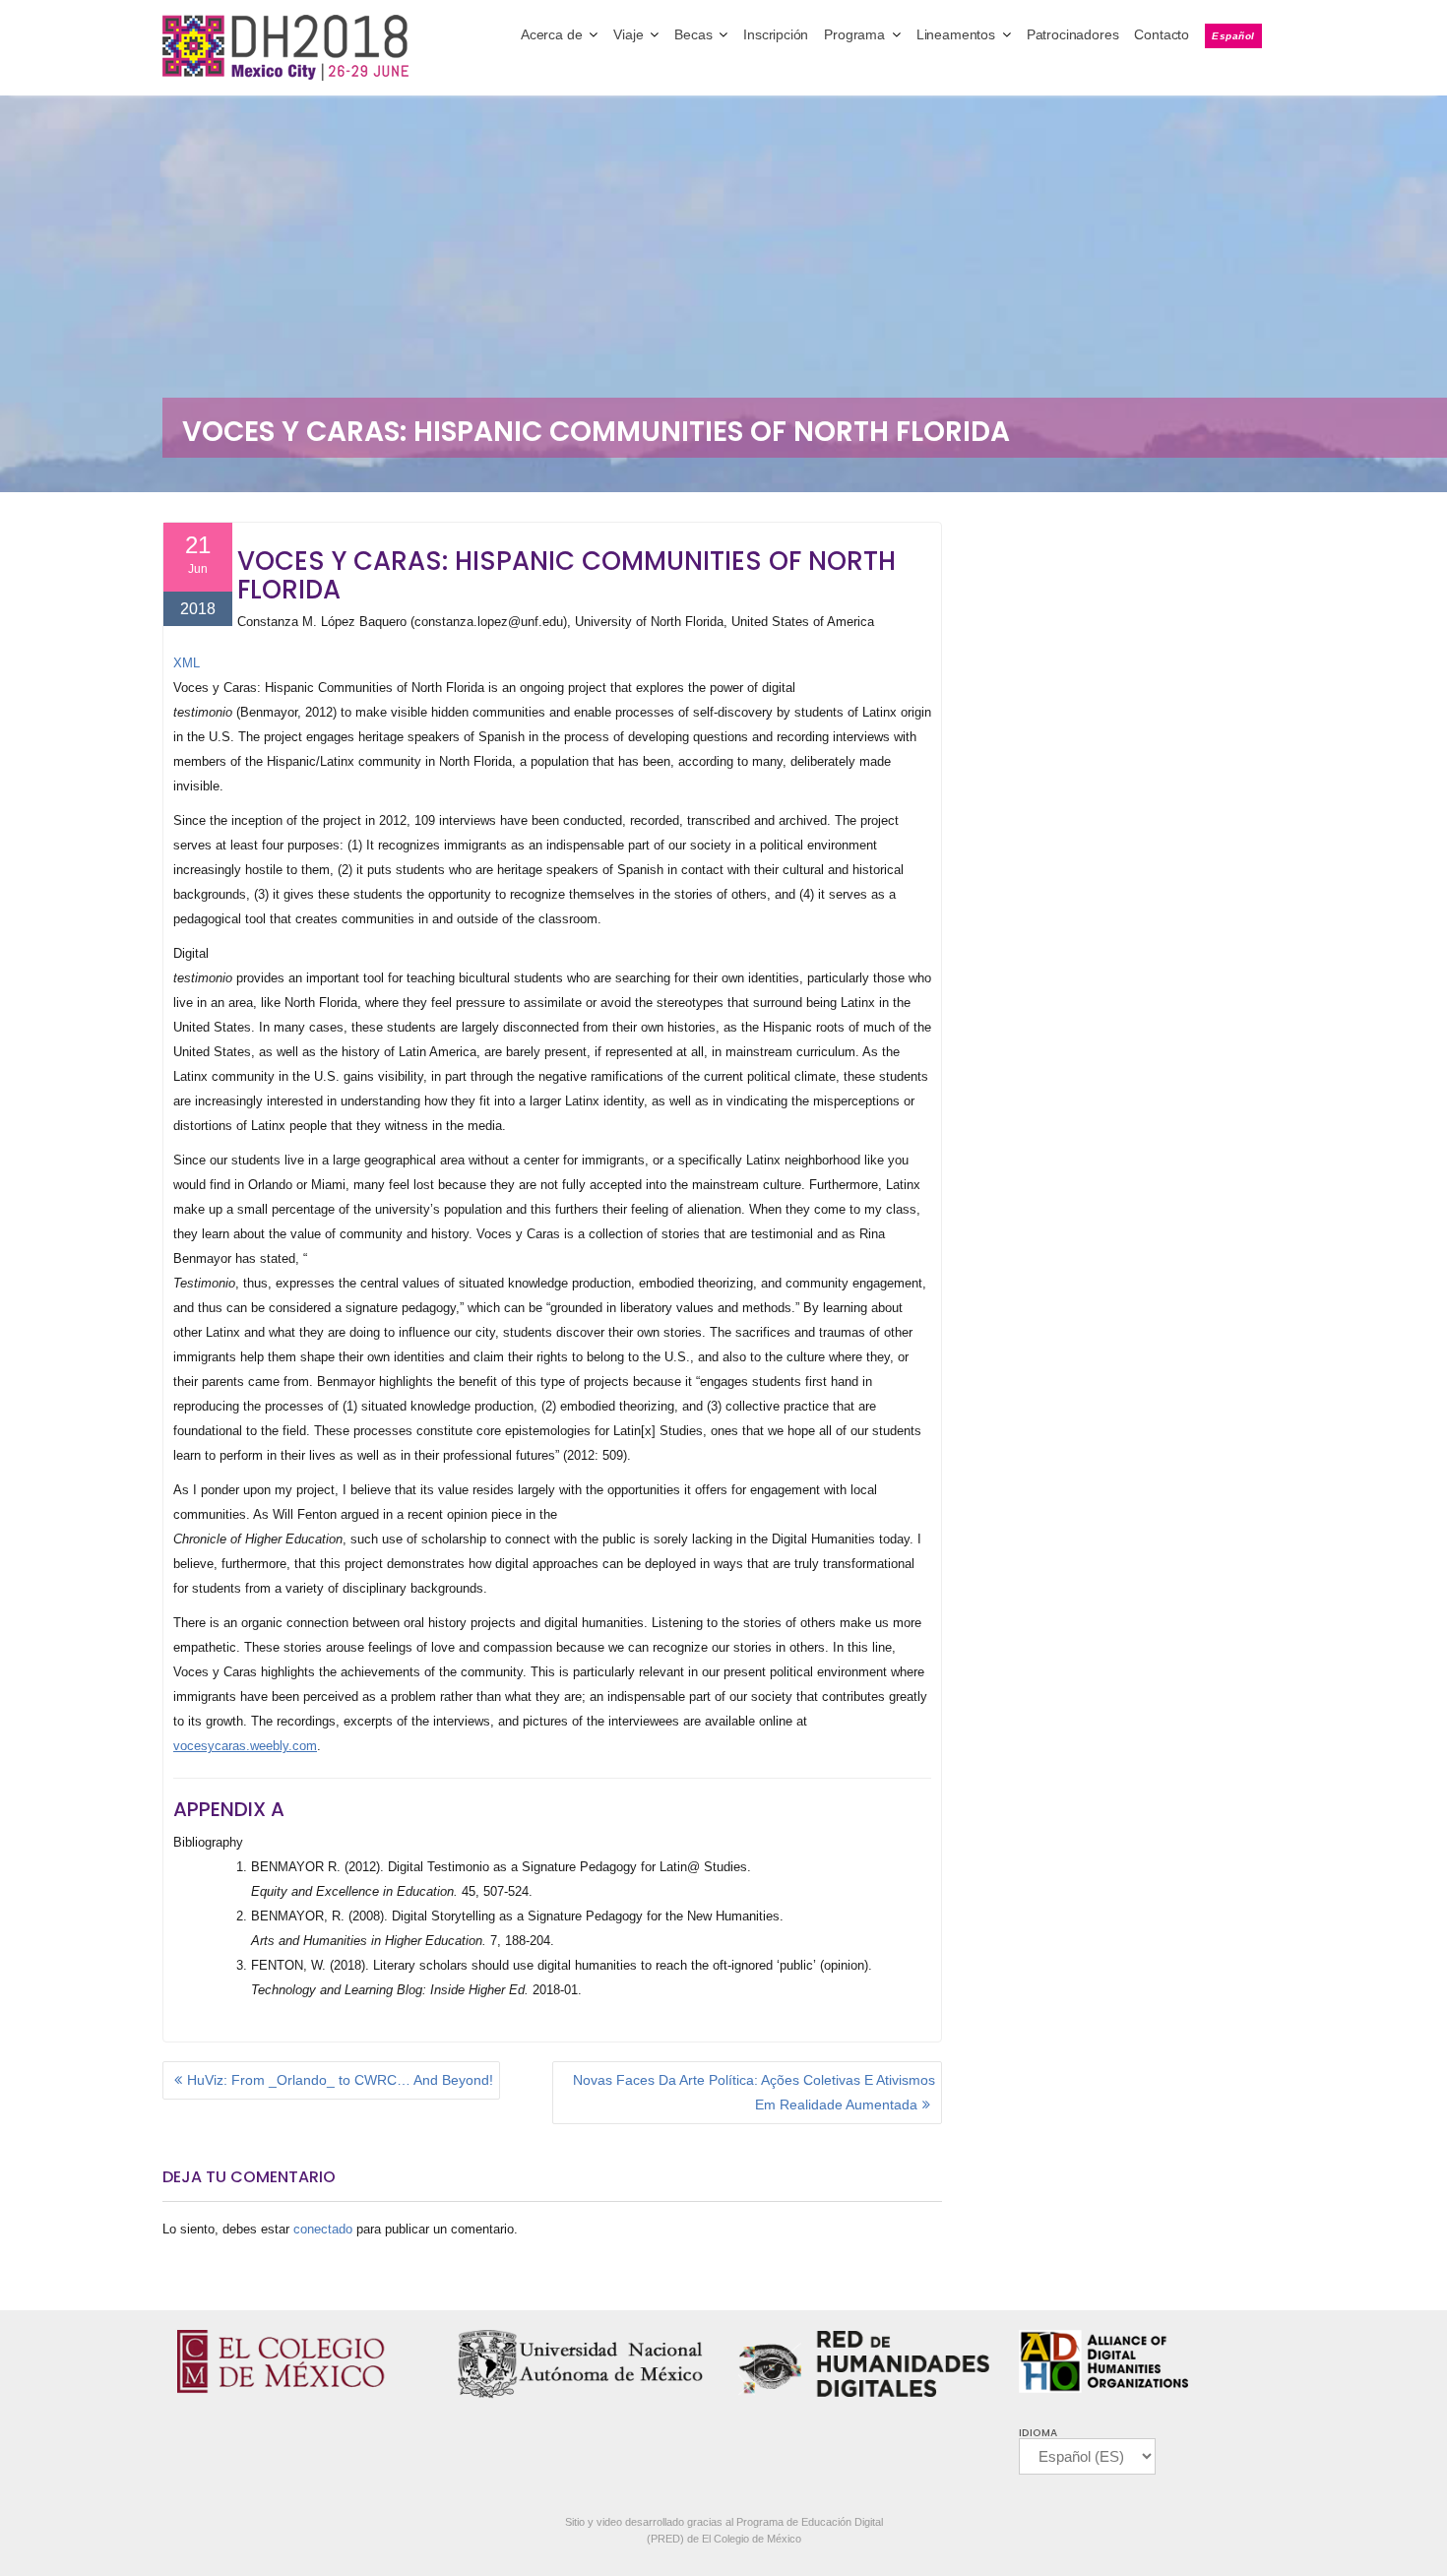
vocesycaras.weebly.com (245, 1746)
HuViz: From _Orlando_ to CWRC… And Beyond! (340, 2080)
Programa (854, 34)
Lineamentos (956, 34)
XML (187, 663)
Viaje (628, 34)
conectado (323, 2229)
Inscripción (776, 34)
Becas (693, 34)
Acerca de (551, 34)
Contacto (1162, 34)
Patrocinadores (1073, 34)
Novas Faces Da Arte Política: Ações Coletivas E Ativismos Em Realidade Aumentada (754, 2092)
